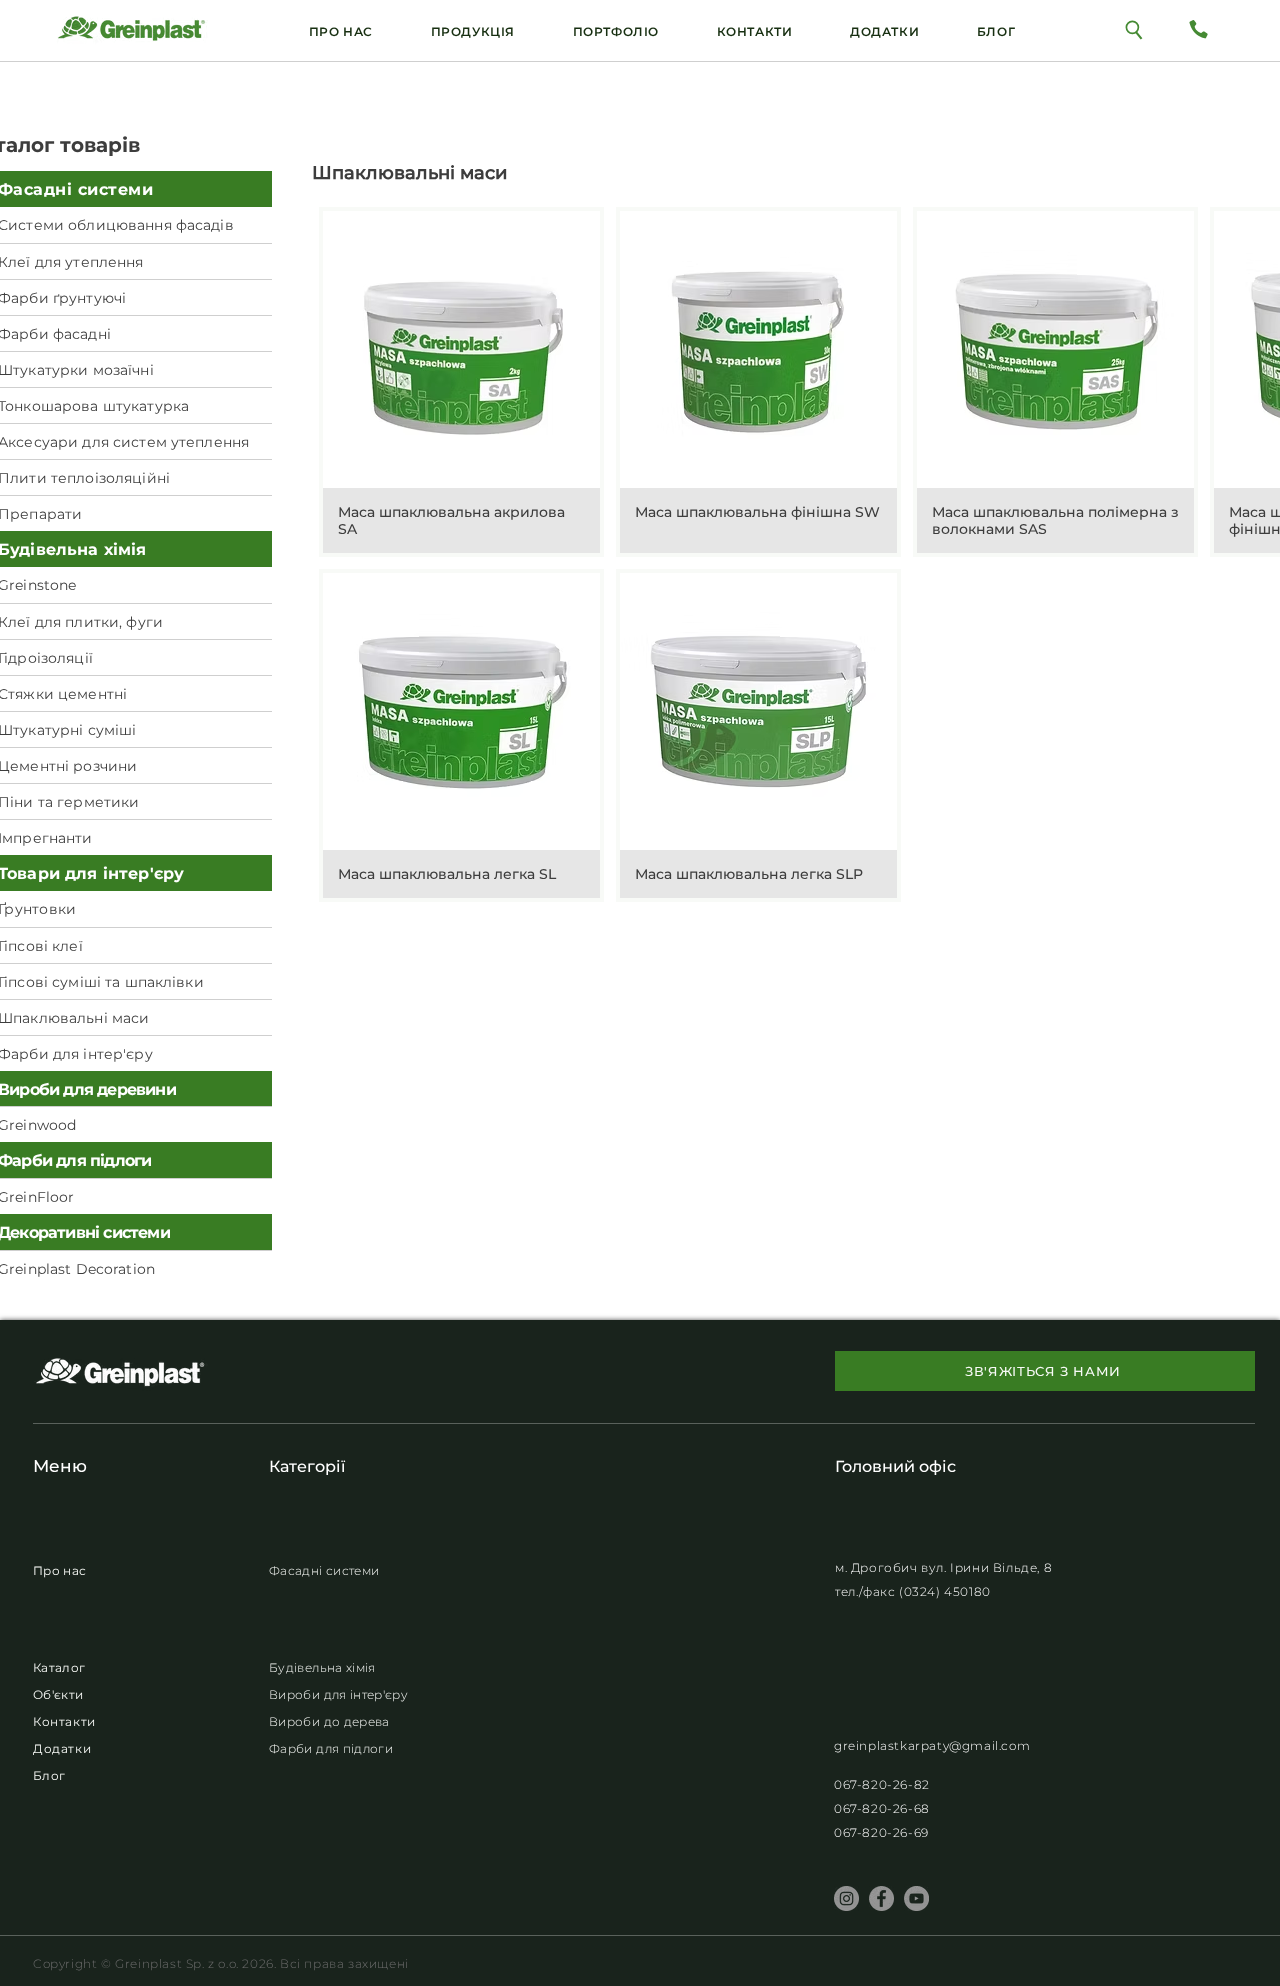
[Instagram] (846, 1898)
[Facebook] (881, 1898)
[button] (884, 31)
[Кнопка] (1134, 28)
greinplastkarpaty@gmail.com (932, 1745)
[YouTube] (916, 1898)
